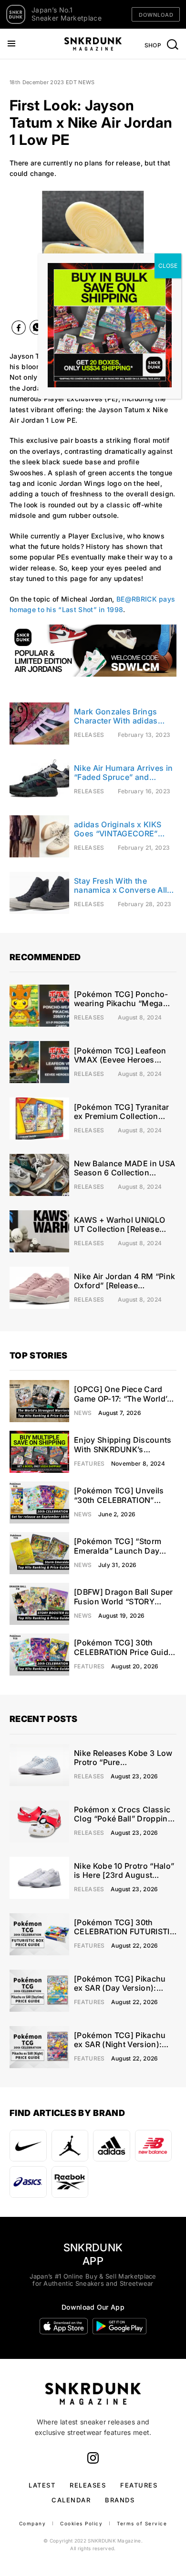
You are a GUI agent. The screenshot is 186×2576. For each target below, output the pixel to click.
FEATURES (139, 2485)
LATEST (42, 2485)
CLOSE (168, 266)
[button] (11, 250)
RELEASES (88, 2485)
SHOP (153, 45)
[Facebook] (19, 330)
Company (33, 2523)
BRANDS (120, 2500)
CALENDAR (71, 2500)
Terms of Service (142, 2523)
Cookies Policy (81, 2523)
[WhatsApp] (37, 329)
